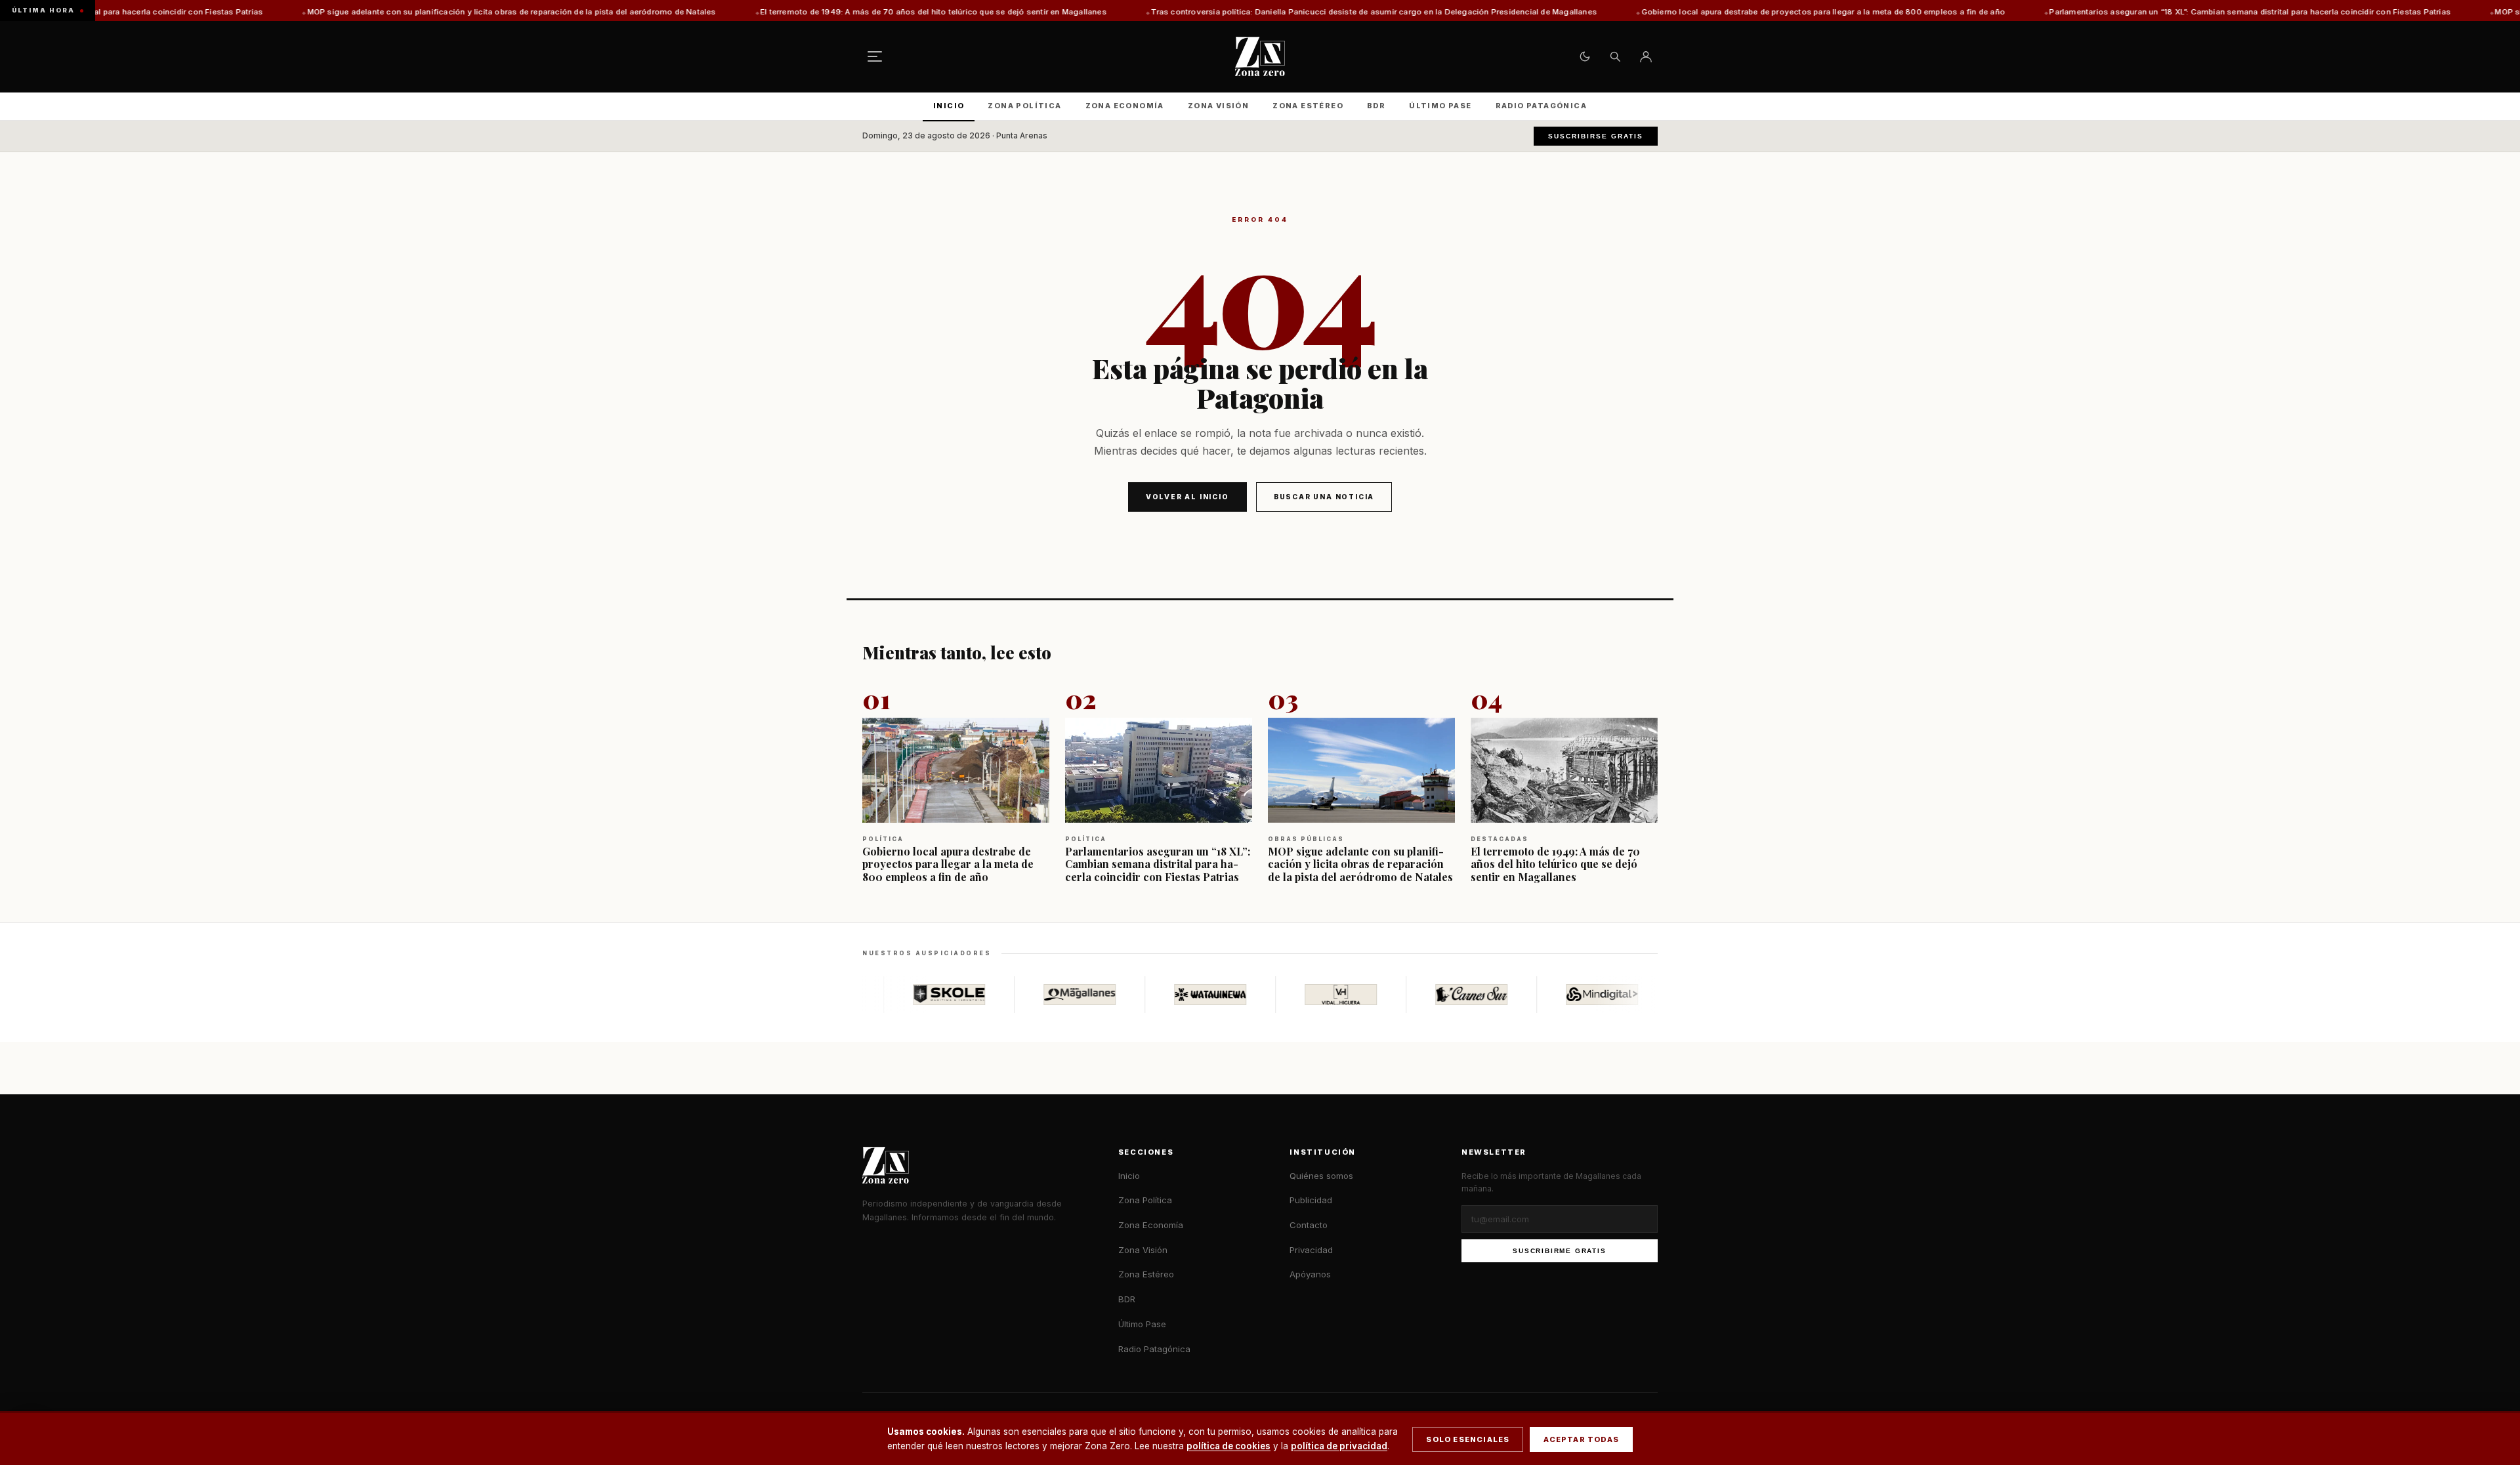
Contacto (1309, 1225)
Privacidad (1311, 1250)
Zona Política (1024, 106)
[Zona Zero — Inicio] (1260, 56)
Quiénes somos (1321, 1176)
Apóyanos (1310, 1274)
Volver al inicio (1187, 497)
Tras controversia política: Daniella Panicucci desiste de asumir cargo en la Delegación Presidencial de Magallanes (1229, 12)
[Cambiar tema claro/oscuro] (1585, 56)
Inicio (949, 106)
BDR (1376, 106)
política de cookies (1228, 1446)
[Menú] (875, 56)
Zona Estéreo (1308, 106)
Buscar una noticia (1324, 497)
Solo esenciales (1468, 1439)
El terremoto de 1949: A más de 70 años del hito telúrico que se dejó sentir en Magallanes (788, 12)
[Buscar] (1615, 56)
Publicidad (1311, 1200)
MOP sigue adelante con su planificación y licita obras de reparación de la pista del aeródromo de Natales (367, 12)
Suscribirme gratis (1559, 1251)
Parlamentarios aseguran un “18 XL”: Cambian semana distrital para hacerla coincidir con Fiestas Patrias (2105, 12)
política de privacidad (1339, 1446)
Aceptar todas (1581, 1439)
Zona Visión (1218, 106)
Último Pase (1440, 106)
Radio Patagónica (1541, 106)
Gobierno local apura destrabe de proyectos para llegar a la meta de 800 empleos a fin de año (1678, 12)
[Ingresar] (1646, 56)
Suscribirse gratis (1596, 136)
